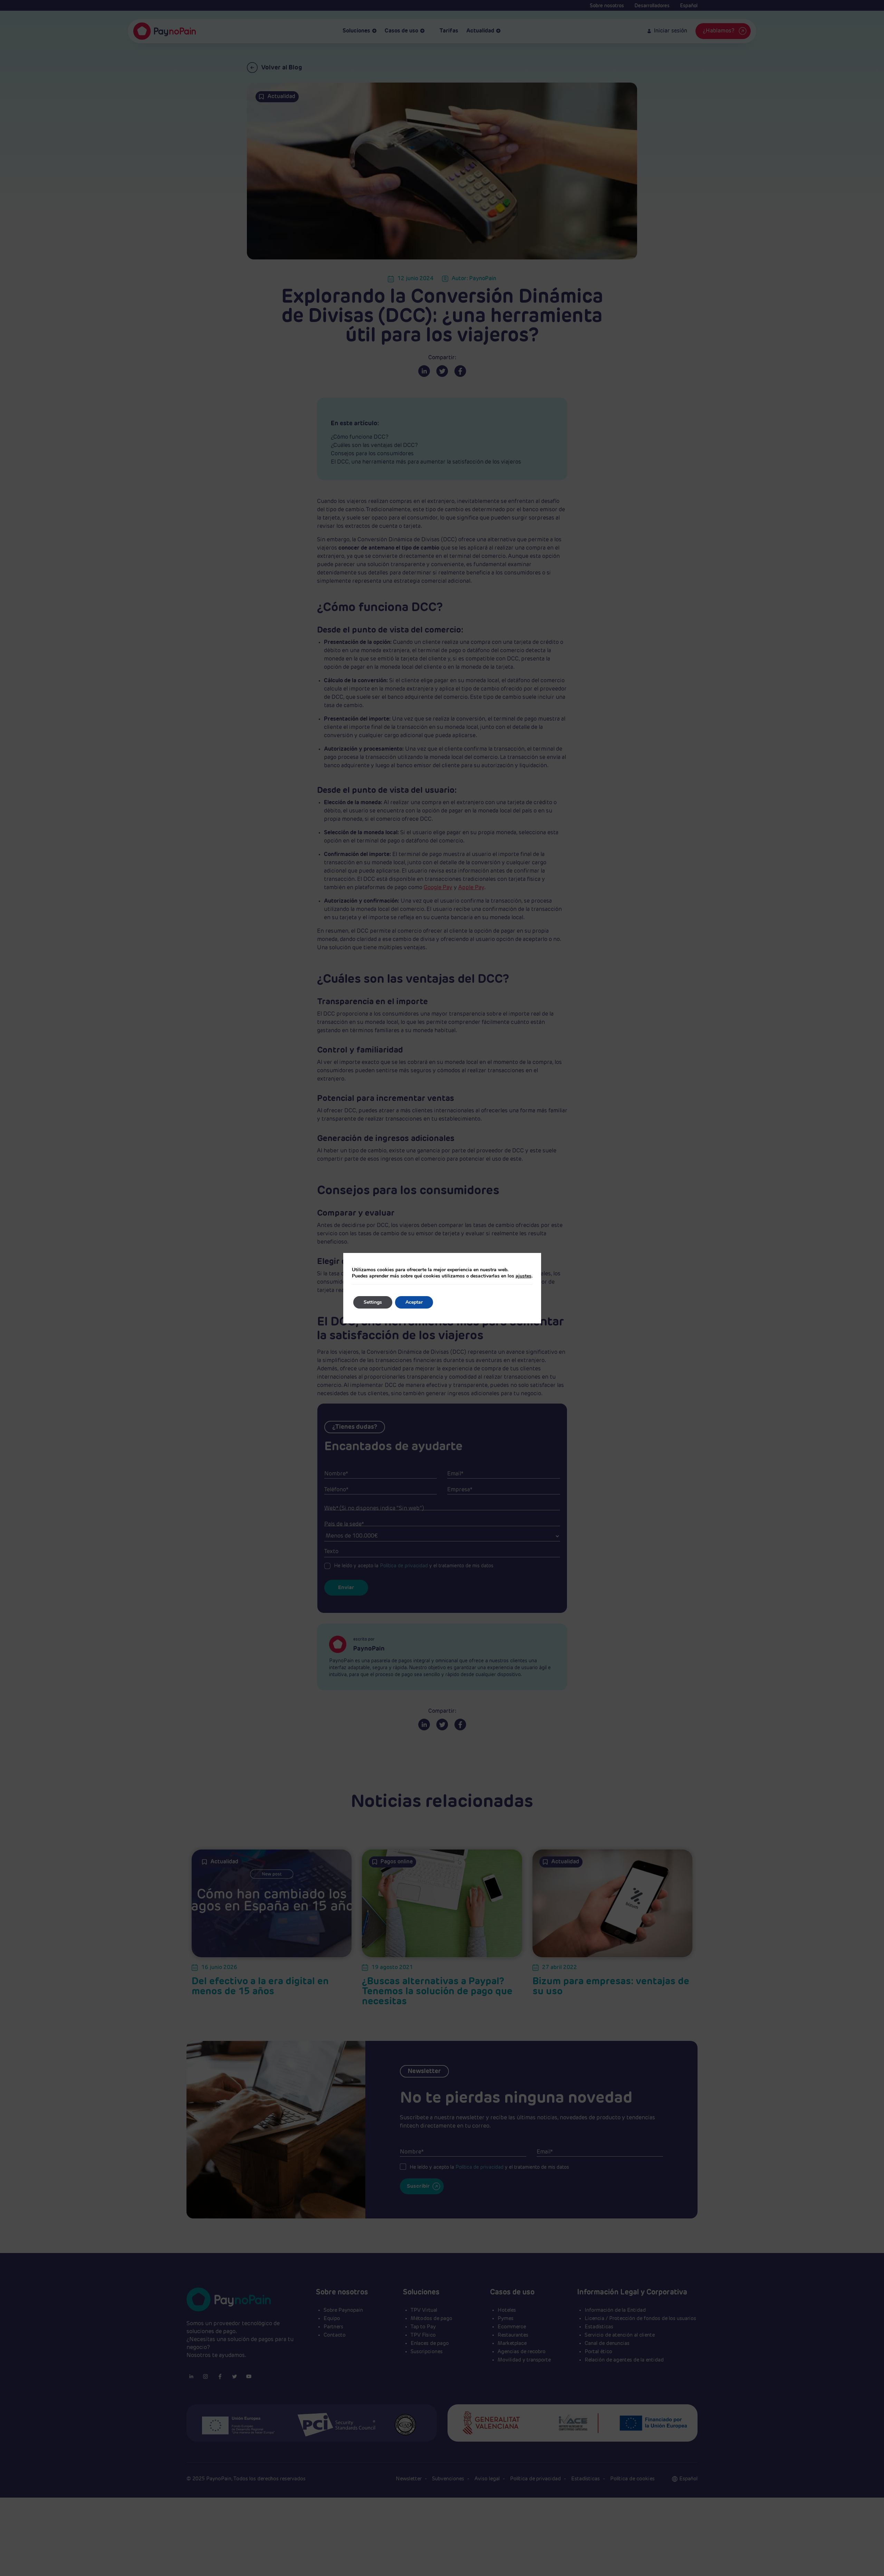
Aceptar (414, 1302)
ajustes (523, 1276)
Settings (373, 1302)
